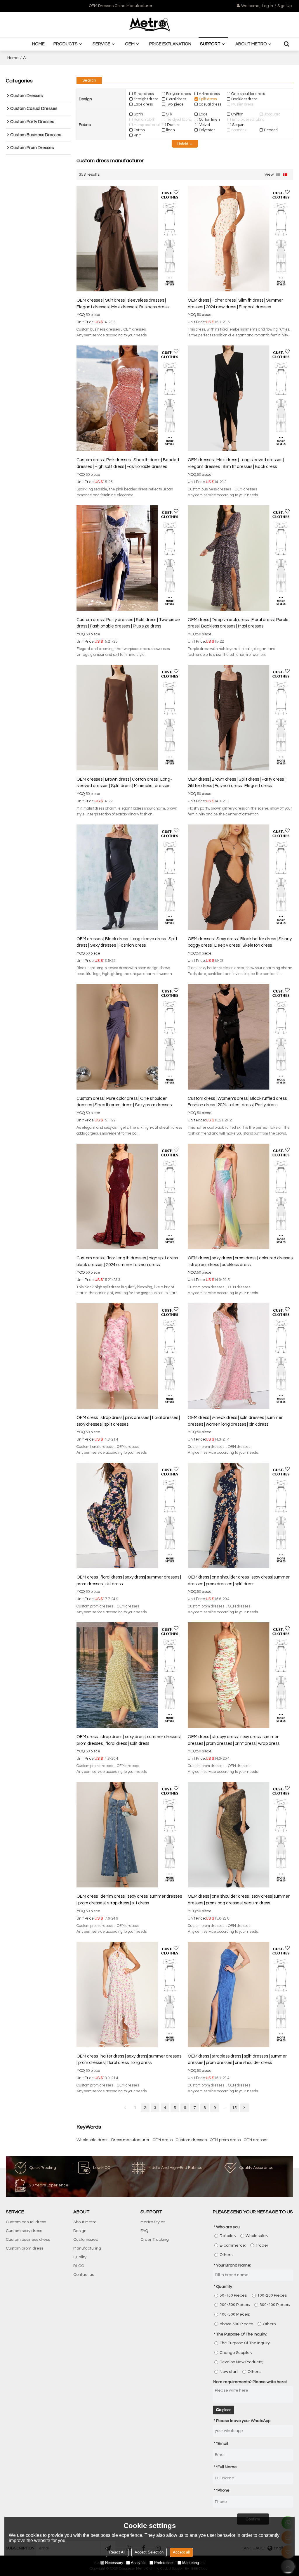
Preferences (164, 2563)
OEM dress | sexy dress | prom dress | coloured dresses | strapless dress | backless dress (240, 1261)
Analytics (139, 2563)
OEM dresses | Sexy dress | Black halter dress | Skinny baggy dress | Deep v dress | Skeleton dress (240, 942)
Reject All (117, 2552)
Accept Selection (149, 2552)
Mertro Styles (153, 2222)
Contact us (84, 2275)
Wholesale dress (92, 2140)
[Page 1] (125, 2108)
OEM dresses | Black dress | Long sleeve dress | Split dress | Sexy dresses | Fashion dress (127, 942)
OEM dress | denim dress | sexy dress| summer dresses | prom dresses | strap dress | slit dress (129, 1900)
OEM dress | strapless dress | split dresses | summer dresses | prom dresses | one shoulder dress (237, 2060)
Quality (80, 2257)
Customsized (86, 2240)
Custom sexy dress (24, 2231)
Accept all (181, 2552)
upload (226, 2410)
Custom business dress (28, 2240)
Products (66, 44)
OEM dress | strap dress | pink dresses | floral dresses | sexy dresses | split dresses (128, 1421)
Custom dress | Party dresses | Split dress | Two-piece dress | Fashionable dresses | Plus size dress (128, 623)
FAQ (144, 2231)
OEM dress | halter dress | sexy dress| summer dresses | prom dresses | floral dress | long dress (129, 2060)
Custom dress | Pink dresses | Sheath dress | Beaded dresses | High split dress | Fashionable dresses (128, 463)
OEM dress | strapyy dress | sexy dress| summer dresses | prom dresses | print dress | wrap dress (234, 1740)
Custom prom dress (25, 2248)
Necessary (114, 2563)
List (278, 174)
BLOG (79, 2266)
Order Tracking (155, 2240)
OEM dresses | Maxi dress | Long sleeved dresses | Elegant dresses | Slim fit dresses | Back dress (236, 463)
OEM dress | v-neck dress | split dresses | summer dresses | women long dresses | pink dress (235, 1421)
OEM (130, 44)
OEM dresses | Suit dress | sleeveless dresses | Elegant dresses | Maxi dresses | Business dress (122, 304)
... (224, 2108)
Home (38, 44)
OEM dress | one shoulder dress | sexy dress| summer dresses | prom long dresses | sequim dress (239, 1900)
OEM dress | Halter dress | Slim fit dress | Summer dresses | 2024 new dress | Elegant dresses (235, 304)
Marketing (191, 2563)
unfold (183, 144)
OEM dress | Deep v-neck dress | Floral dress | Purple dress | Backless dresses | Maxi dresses (238, 623)
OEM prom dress (225, 2140)
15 (234, 2108)
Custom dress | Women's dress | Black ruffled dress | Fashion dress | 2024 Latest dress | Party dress (238, 1102)
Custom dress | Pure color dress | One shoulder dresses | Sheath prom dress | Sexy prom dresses (124, 1102)
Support (210, 44)
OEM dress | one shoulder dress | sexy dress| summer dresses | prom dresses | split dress (239, 1581)
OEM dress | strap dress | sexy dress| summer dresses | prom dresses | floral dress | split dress (129, 1740)
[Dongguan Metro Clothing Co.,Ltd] (149, 25)
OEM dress (162, 2140)
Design (80, 2231)
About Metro (251, 44)
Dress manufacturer (130, 2140)
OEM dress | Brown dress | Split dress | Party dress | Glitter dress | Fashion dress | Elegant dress (237, 783)
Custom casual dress (26, 2222)
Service (101, 44)
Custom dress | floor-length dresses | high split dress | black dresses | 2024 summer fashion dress (128, 1261)
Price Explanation (170, 44)
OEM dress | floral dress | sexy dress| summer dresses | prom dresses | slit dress (129, 1581)
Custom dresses (191, 2140)
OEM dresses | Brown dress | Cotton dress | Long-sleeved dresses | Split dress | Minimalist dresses (124, 783)
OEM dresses (256, 2140)
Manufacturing (87, 2248)
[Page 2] (244, 2108)
